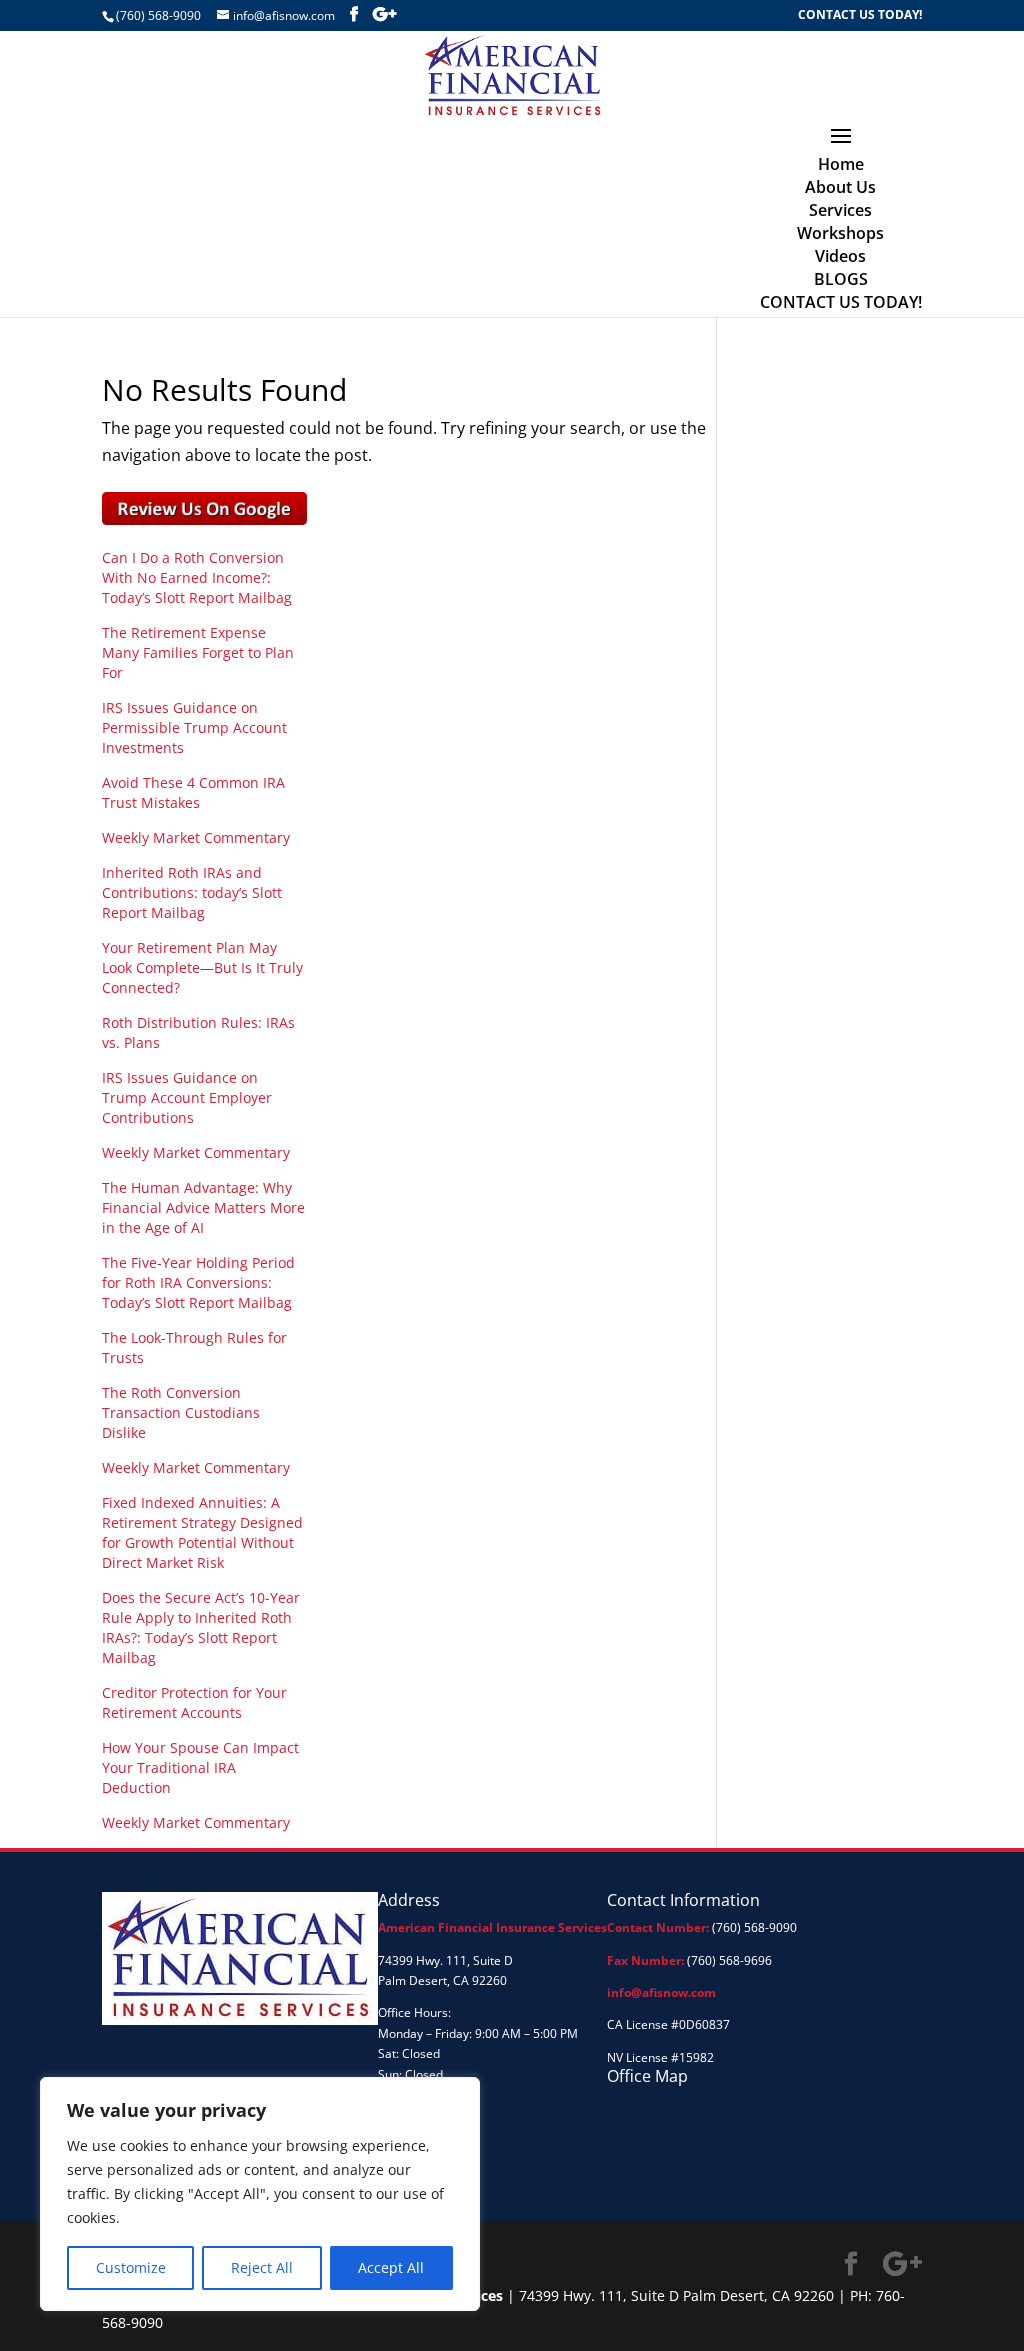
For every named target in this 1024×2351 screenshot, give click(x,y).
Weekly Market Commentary (196, 837)
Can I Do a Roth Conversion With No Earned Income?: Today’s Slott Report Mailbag (197, 577)
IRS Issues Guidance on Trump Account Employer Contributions (187, 1097)
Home (841, 164)
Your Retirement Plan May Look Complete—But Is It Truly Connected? (202, 967)
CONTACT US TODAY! (860, 16)
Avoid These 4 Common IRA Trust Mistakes (193, 792)
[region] (260, 2194)
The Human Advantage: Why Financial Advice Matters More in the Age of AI (203, 1207)
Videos (840, 256)
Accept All (391, 2267)
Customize (131, 2267)
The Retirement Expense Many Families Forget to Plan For (198, 652)
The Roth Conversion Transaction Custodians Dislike (181, 1412)
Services (840, 210)
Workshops (840, 233)
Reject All (262, 2267)
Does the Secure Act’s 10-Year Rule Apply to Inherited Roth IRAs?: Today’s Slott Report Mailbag (201, 1627)
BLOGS (841, 279)
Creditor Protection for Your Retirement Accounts (194, 1702)
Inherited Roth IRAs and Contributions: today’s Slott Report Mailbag (192, 892)
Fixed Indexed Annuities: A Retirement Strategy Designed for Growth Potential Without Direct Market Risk (202, 1532)
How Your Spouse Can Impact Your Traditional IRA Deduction (200, 1767)
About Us (840, 187)
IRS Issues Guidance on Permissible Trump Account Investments (194, 727)
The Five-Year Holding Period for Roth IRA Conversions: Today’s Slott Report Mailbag (198, 1282)
